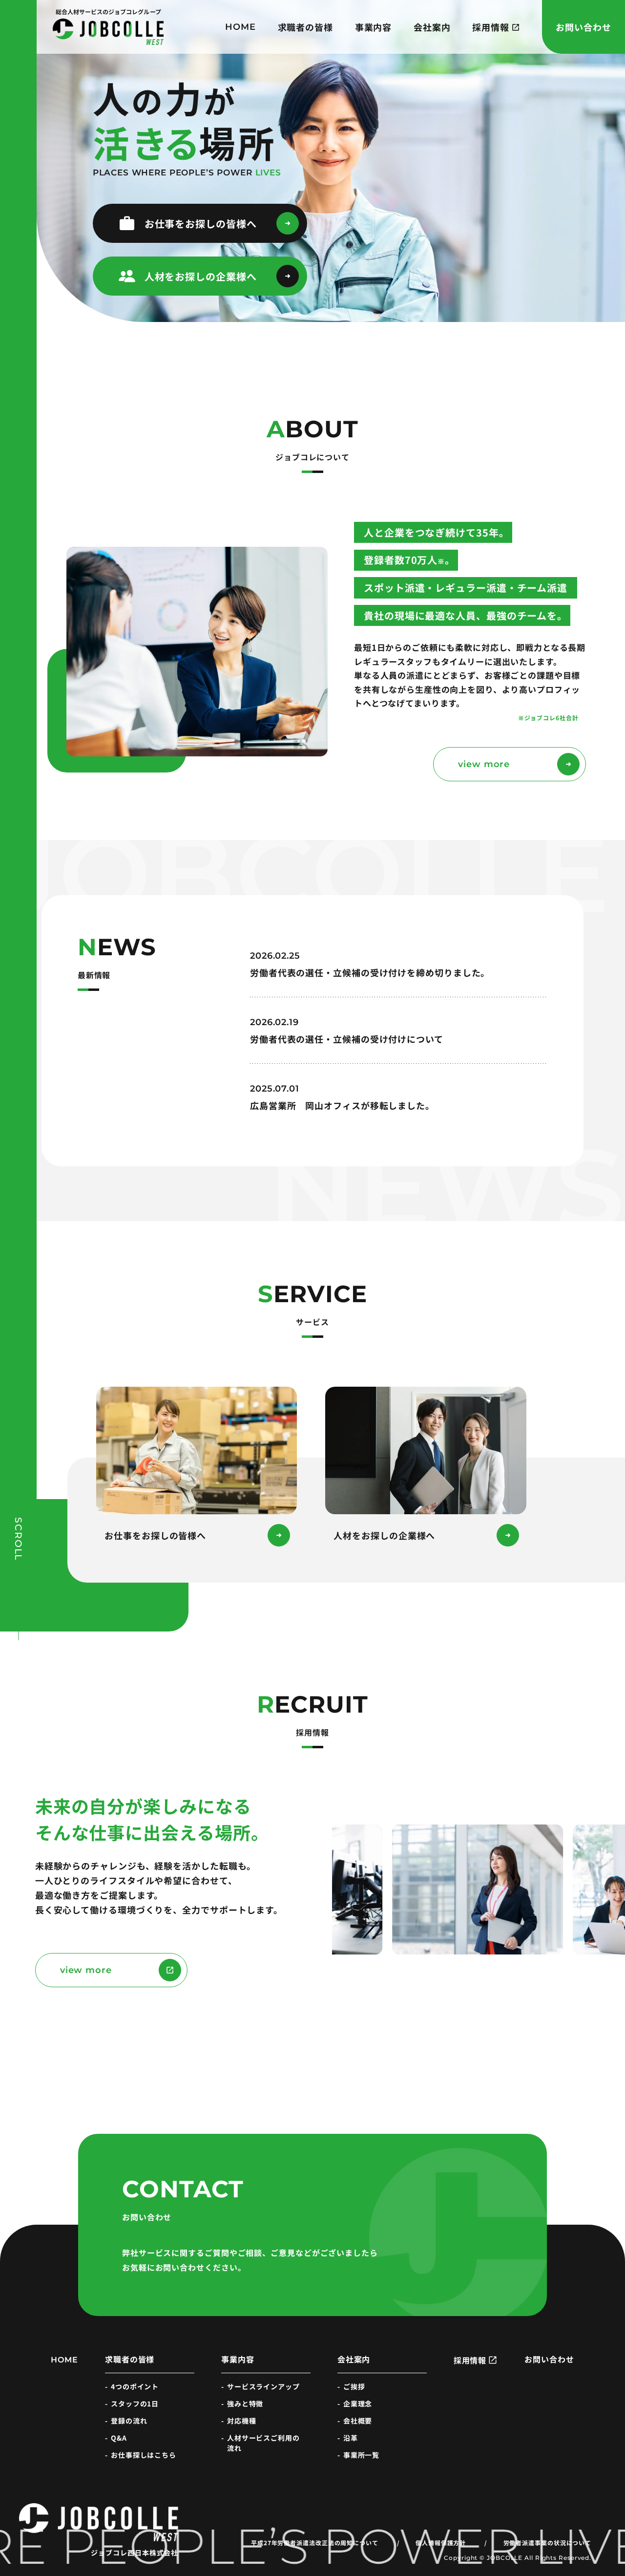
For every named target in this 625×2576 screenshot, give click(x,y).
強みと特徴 (245, 2404)
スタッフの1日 (135, 2404)
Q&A (119, 2438)
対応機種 (242, 2421)
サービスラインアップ (263, 2386)
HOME (240, 27)
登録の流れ (129, 2421)
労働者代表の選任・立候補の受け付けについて (347, 1039)
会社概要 (358, 2421)
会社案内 (432, 27)
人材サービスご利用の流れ (263, 2443)
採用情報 (491, 27)
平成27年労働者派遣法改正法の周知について (315, 2543)
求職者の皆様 (305, 27)
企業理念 (358, 2404)
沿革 (351, 2438)
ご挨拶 (354, 2386)
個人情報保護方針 (441, 2543)
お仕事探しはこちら (144, 2455)
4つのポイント (135, 2386)
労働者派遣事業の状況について (548, 2543)
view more (484, 764)
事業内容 (374, 27)
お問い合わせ (583, 27)
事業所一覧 (362, 2455)
